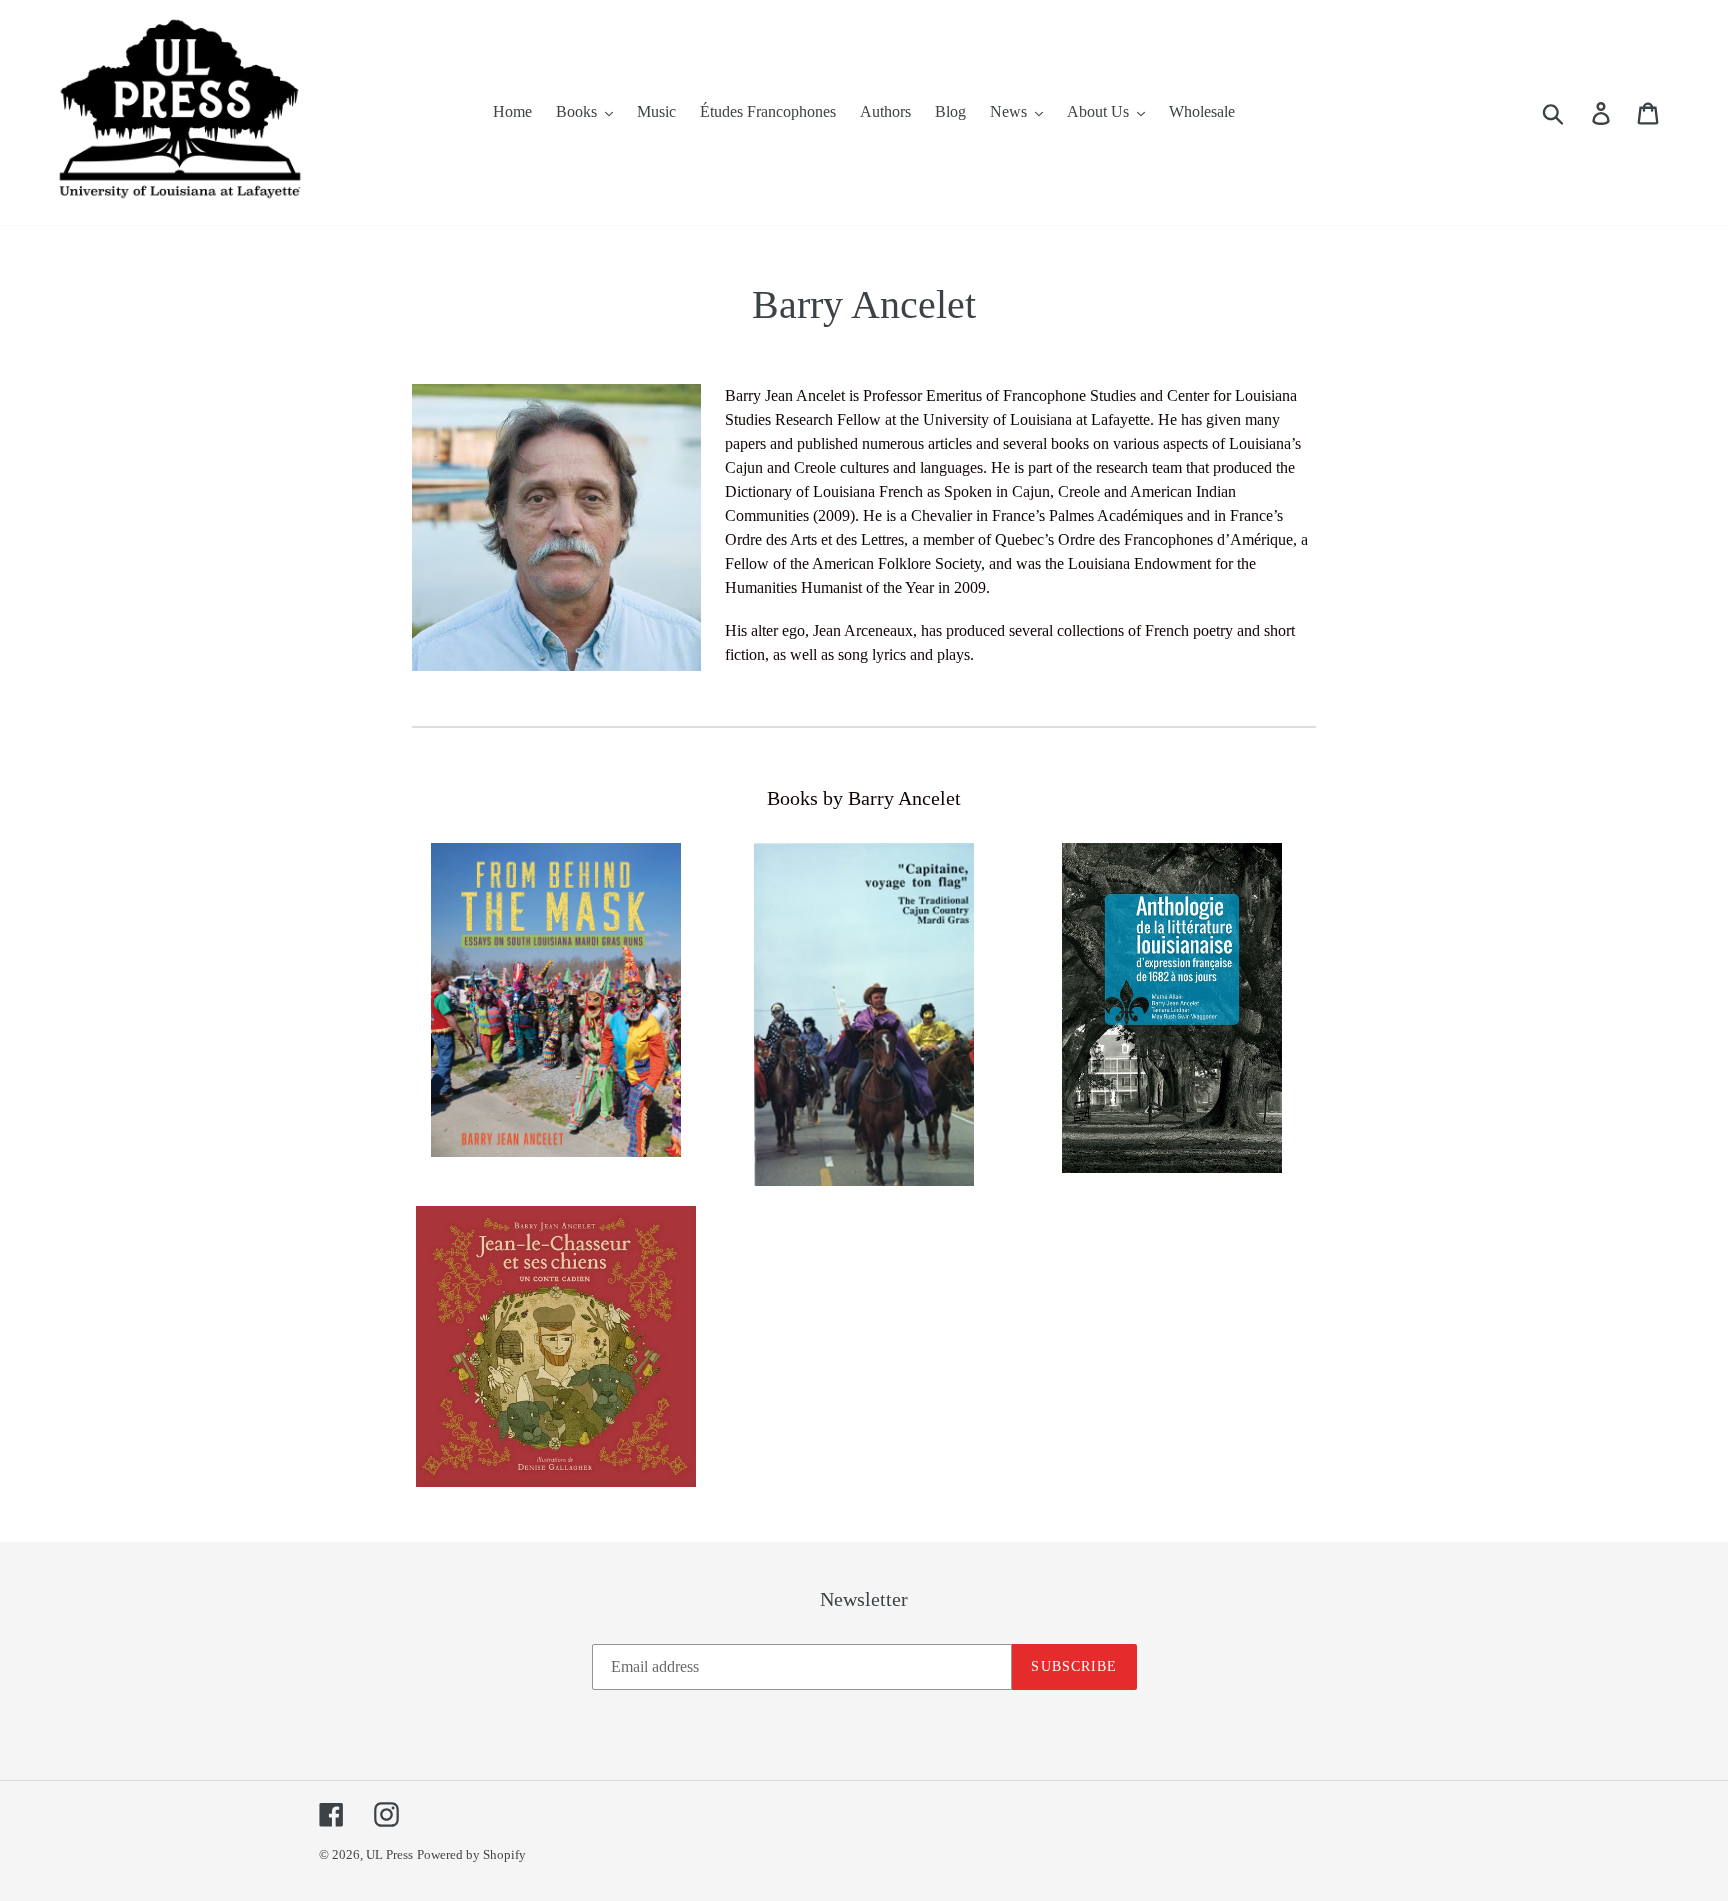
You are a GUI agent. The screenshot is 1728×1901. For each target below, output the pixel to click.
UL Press (389, 1854)
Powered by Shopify (471, 1854)
